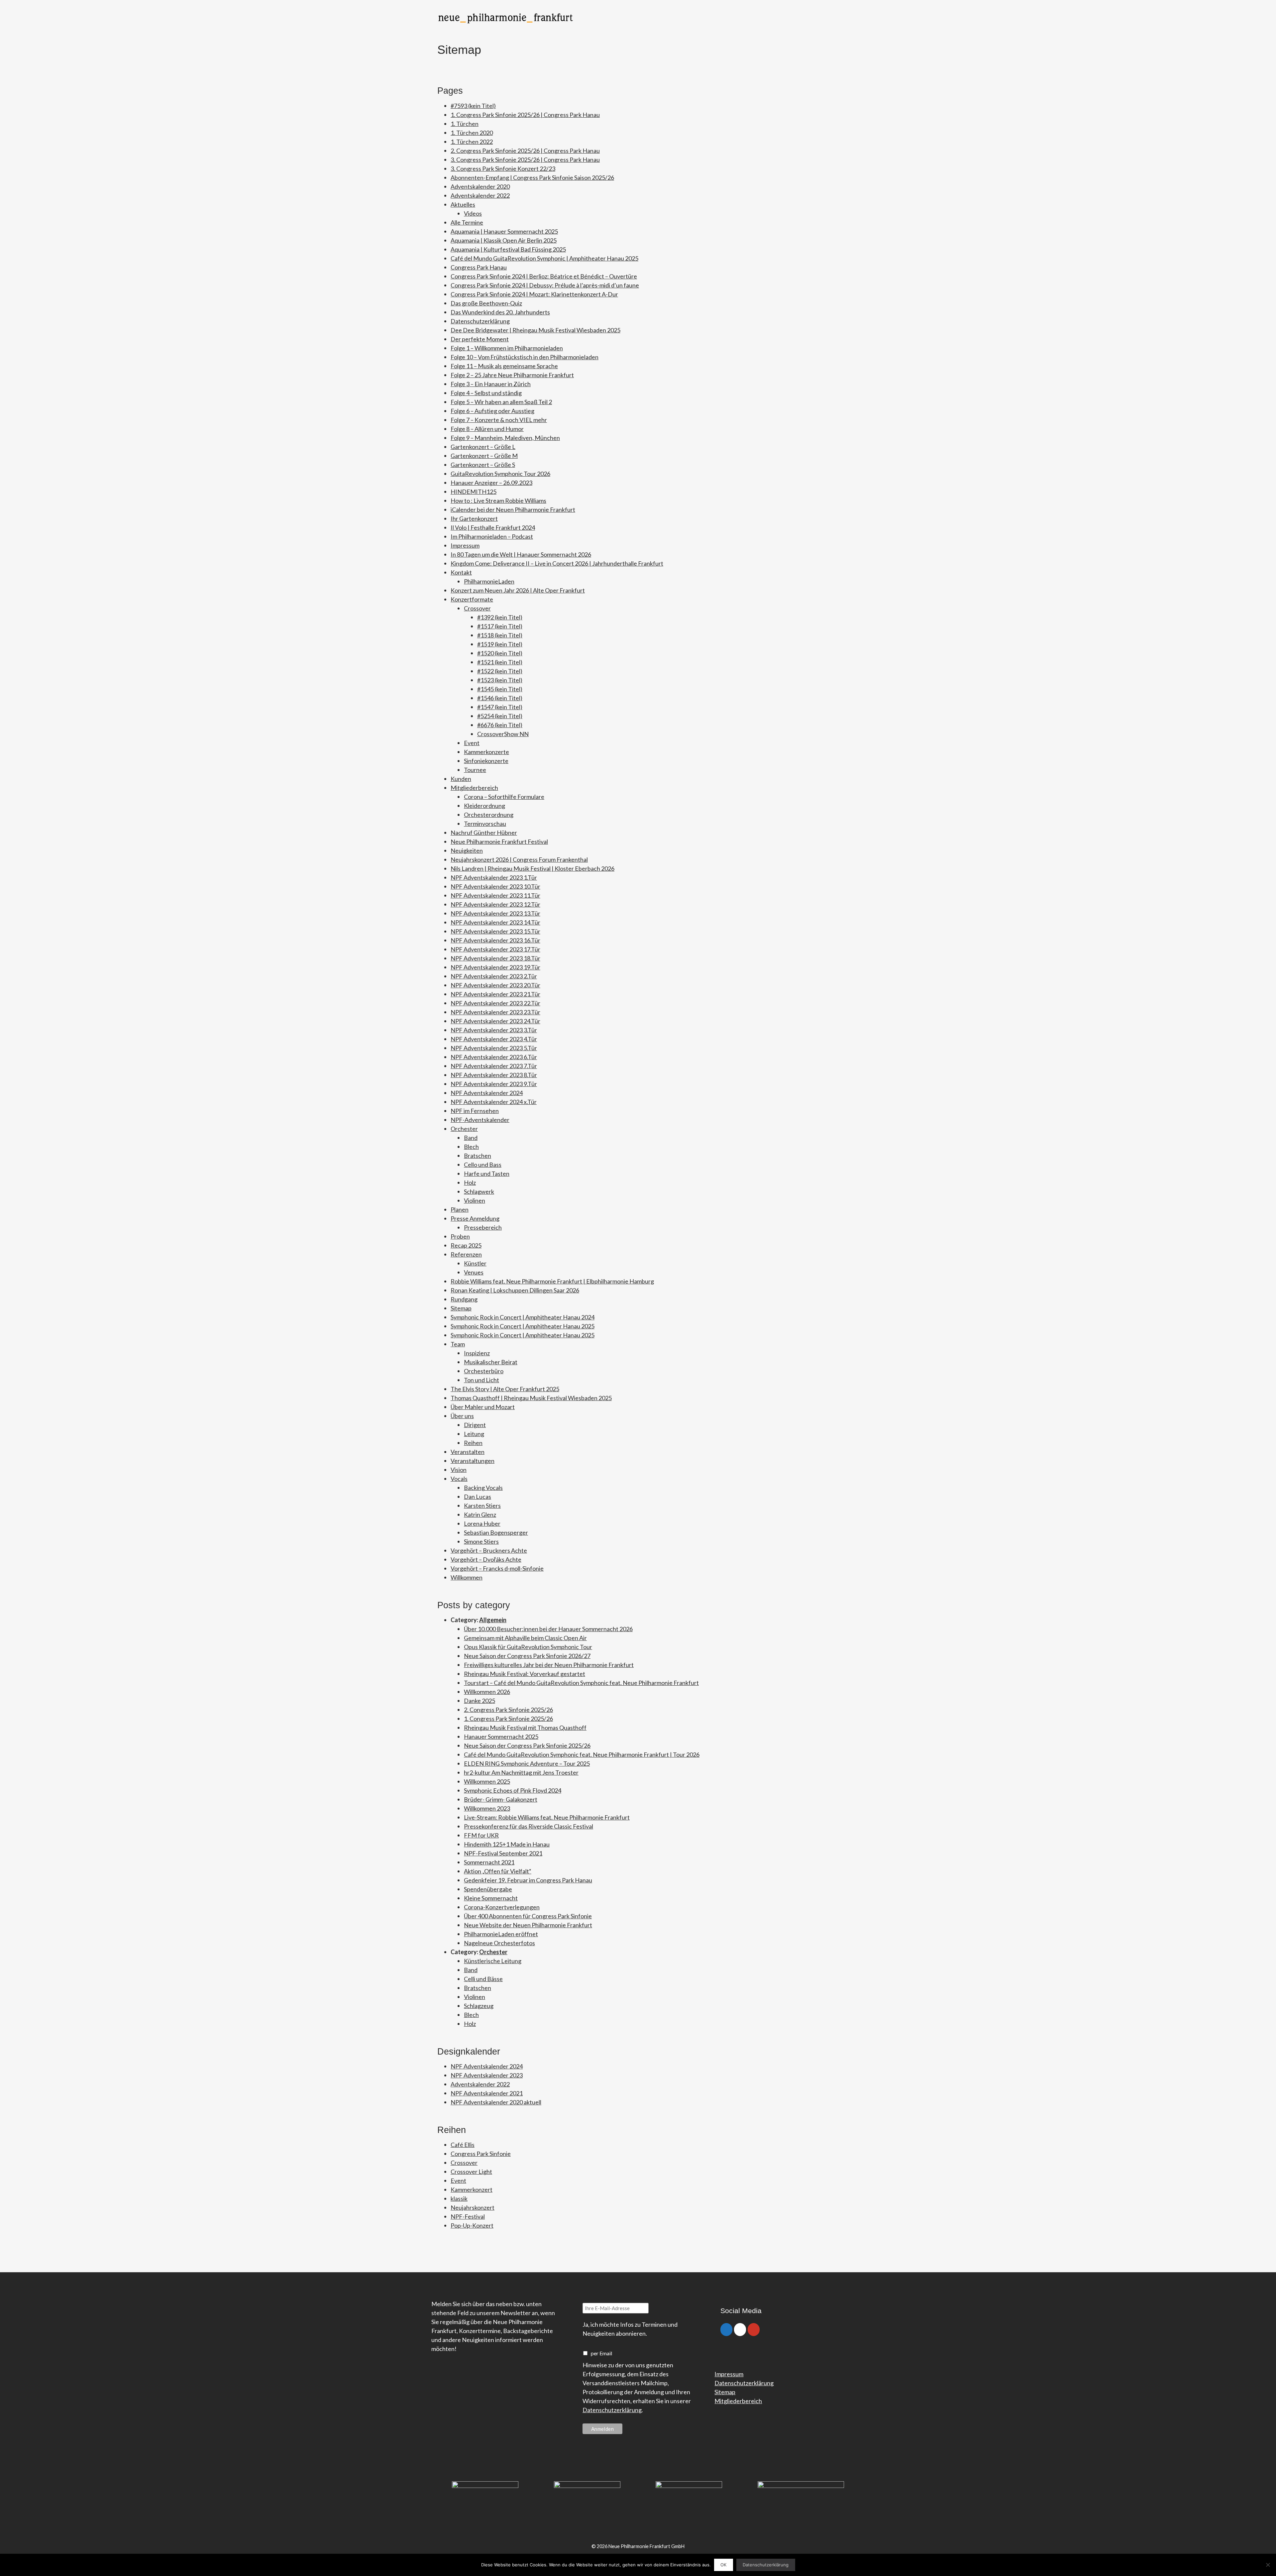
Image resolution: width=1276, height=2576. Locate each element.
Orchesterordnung (489, 815)
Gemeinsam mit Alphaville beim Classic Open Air (525, 1638)
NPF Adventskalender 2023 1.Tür (494, 877)
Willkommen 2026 (487, 1692)
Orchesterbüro (484, 1371)
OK (723, 2565)
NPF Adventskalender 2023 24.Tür (495, 1021)
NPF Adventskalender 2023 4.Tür (494, 1039)
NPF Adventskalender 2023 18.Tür (495, 958)
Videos (473, 213)
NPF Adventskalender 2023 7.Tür (494, 1066)
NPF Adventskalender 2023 (487, 2075)
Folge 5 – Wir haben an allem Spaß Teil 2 (501, 402)
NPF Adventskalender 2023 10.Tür (495, 886)
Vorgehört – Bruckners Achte (489, 1550)
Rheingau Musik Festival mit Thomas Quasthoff (525, 1728)
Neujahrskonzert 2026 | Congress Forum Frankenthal (519, 859)
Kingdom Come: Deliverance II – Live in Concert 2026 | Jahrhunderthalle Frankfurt (557, 563)
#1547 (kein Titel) (500, 707)
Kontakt (461, 572)
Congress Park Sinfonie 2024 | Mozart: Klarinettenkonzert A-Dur (534, 294)
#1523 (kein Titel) (500, 680)
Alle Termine (467, 222)
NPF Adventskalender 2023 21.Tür (495, 994)
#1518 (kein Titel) (500, 635)
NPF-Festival (468, 2216)
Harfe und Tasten (487, 1174)
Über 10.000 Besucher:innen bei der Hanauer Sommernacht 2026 (548, 1629)
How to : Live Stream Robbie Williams (498, 501)
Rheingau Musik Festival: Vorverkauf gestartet (525, 1674)
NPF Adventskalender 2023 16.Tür (495, 940)
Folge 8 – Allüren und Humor (487, 429)
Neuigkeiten (467, 850)
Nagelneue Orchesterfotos (499, 1943)
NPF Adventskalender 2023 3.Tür (494, 1030)
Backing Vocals (483, 1488)
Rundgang (464, 1299)
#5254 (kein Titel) (500, 716)
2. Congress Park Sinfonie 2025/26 (508, 1710)
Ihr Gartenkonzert (474, 518)
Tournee (475, 770)
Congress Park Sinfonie (481, 2154)
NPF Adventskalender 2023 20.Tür (495, 985)
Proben (460, 1236)
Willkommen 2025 (487, 1781)
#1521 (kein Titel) (500, 662)
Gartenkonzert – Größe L (483, 447)
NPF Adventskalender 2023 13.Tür (495, 913)
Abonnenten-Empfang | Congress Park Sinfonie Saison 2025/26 (532, 177)
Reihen (473, 1443)
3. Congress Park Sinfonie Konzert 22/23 (503, 168)
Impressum (465, 545)
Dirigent (475, 1425)
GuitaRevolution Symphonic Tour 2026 (500, 474)
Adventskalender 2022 (480, 195)
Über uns (462, 1416)
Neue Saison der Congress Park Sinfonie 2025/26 (527, 1745)
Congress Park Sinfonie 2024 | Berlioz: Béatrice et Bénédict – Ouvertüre (544, 276)
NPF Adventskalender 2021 (487, 2093)
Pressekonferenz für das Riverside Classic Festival (529, 1826)
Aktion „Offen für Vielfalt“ (498, 1871)
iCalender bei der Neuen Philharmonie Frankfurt (513, 509)
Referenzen (466, 1254)
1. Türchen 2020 (472, 133)
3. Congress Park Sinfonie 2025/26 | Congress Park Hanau (525, 160)
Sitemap (461, 1308)
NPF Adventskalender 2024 (487, 1093)
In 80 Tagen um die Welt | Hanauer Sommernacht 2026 (521, 554)
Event (472, 743)
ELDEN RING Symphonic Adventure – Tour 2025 (527, 1763)
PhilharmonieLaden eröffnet (501, 1934)
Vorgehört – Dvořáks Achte (486, 1559)
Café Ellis (463, 2145)
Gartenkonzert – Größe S (483, 465)
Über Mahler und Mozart (483, 1407)
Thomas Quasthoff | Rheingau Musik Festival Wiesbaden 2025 (531, 1398)
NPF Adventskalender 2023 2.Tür (494, 976)
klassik (459, 2198)
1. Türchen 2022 (472, 142)
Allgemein (493, 1620)
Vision (459, 1470)
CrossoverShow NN (503, 734)
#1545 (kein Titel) (500, 689)
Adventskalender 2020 (480, 186)
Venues (474, 1272)
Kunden (461, 779)
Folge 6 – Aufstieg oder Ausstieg (492, 411)
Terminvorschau (485, 824)
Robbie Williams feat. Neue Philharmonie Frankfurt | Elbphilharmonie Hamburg (552, 1281)
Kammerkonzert (472, 2189)
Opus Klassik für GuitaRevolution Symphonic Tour (528, 1647)
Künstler (475, 1263)
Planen (460, 1209)
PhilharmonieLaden (489, 581)
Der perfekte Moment (480, 339)
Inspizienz (477, 1353)
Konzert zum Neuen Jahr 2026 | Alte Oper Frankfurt (518, 590)
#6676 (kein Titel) (500, 725)
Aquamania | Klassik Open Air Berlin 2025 (504, 240)
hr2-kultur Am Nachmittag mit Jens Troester (521, 1772)
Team (458, 1344)
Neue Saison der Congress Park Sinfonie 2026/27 (527, 1656)
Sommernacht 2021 (489, 1862)
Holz (470, 1182)
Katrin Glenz (480, 1514)
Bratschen (478, 1156)
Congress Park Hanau (479, 267)
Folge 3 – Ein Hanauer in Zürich (491, 384)
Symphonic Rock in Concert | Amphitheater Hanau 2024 (523, 1317)
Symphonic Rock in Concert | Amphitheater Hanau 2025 (523, 1326)
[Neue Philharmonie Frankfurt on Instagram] (740, 2330)
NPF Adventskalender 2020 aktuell (496, 2102)
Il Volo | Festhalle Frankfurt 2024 (493, 527)
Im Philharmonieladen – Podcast (492, 536)
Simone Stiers (481, 1541)
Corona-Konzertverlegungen (502, 1907)
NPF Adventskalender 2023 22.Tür (495, 1003)
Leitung (474, 1434)
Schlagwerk (479, 1191)
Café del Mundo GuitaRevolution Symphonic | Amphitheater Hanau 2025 (544, 258)
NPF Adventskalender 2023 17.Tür (495, 949)
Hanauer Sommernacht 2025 (501, 1736)
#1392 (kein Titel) (500, 617)
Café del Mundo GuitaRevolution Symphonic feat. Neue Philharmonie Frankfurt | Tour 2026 (582, 1754)
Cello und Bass (483, 1165)
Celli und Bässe (483, 1979)
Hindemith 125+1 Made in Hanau (507, 1844)
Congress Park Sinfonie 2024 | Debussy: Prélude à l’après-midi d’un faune (545, 285)
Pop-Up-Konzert (472, 2225)
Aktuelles (463, 204)
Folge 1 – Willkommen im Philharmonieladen (507, 348)
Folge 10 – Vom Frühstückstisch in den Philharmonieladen (525, 357)
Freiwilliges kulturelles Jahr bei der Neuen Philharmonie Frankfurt (549, 1665)
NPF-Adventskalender (480, 1120)
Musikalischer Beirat (491, 1362)
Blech (471, 1147)
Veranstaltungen (473, 1461)
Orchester (464, 1129)
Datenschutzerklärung (480, 321)
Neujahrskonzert (473, 2207)
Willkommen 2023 (487, 1808)
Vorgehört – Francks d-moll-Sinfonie (497, 1568)
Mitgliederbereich (474, 788)
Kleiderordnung (484, 806)
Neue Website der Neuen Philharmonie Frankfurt (528, 1925)
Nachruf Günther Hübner (484, 833)
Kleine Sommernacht (491, 1898)
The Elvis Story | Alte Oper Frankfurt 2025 (505, 1389)
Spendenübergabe (488, 1889)
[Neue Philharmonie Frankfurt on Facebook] (726, 2330)
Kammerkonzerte (486, 752)
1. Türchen (465, 124)
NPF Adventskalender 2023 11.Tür (495, 895)
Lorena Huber (482, 1523)
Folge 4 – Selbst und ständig (486, 393)
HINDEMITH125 (474, 492)
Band (471, 1138)
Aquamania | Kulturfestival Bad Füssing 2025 (508, 249)
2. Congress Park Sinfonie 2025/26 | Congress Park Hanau (525, 151)
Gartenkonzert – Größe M (484, 456)
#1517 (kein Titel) (500, 626)
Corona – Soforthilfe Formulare (504, 797)
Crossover (477, 608)
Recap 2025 (466, 1245)
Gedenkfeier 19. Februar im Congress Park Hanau (528, 1880)
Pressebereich (483, 1227)
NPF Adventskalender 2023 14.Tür (495, 922)
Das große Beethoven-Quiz (486, 303)
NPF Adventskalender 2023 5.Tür (494, 1048)
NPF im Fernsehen (475, 1111)
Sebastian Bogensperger (496, 1532)
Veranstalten (468, 1452)
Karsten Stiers (482, 1506)
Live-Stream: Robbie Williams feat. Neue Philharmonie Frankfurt (547, 1817)
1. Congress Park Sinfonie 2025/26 (508, 1719)
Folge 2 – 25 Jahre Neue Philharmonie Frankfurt (512, 375)
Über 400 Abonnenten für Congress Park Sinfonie (528, 1916)
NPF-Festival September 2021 (503, 1853)
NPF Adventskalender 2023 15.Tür (495, 931)
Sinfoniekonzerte (486, 761)
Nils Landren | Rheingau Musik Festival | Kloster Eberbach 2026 (532, 868)
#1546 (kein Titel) (500, 698)
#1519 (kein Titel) (500, 644)
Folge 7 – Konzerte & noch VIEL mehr (499, 420)
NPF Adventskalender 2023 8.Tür (494, 1075)
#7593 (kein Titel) (473, 106)
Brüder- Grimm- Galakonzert (501, 1799)
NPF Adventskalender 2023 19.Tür (495, 967)
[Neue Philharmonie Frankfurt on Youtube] (754, 2330)
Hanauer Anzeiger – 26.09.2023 (491, 483)
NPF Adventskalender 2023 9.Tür (494, 1084)
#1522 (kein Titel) (500, 671)
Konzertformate (472, 599)
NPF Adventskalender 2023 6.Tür (494, 1057)
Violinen (475, 1200)
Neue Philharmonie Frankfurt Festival (499, 841)
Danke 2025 (479, 1701)
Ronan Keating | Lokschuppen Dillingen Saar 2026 (515, 1290)
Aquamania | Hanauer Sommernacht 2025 (504, 231)
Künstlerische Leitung (493, 1961)
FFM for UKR (481, 1835)
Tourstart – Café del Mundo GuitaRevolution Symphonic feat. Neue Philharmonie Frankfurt (581, 1683)
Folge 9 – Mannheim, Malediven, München (505, 438)
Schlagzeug (479, 2006)
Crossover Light (471, 2172)
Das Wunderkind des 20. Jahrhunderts (500, 312)
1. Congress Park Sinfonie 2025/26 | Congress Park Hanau (525, 115)
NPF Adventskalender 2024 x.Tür (494, 1102)
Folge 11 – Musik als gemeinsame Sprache (504, 366)
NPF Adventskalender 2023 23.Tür (495, 1012)
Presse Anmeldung (475, 1218)
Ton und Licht (481, 1380)
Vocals (459, 1479)
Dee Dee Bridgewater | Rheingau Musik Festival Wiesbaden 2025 (535, 330)
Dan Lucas (478, 1497)
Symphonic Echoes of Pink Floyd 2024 (513, 1790)
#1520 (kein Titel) (500, 653)
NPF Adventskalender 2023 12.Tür (495, 904)
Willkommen (467, 1577)
